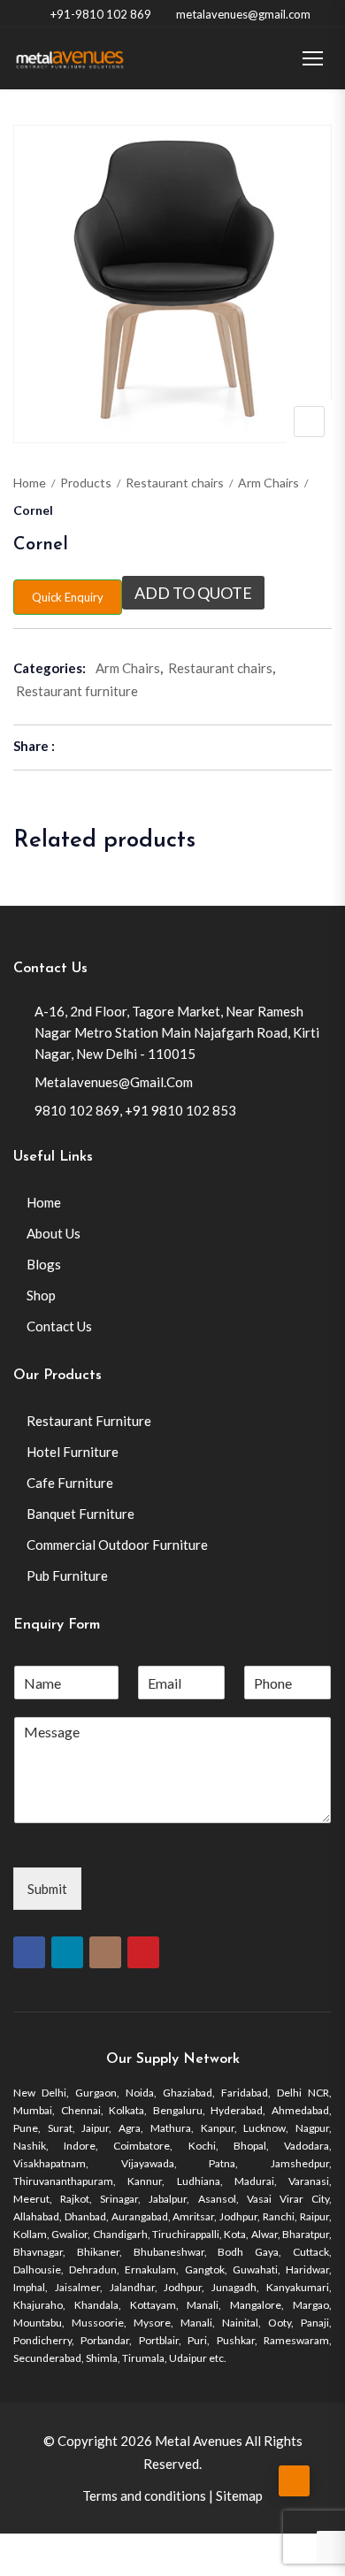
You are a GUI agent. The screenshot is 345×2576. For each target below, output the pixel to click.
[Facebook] (29, 1952)
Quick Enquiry (68, 597)
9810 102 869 (77, 1110)
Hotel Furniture (73, 1452)
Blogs (44, 1264)
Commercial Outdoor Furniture (117, 1545)
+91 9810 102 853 (180, 1110)
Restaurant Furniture (89, 1421)
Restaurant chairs (175, 483)
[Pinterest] (143, 1952)
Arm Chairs (268, 483)
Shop (41, 1295)
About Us (54, 1233)
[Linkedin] (67, 1952)
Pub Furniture (67, 1575)
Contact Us (59, 1326)
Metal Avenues (199, 2441)
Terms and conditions (144, 2495)
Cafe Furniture (70, 1483)
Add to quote (193, 593)
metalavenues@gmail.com (243, 14)
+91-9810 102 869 (101, 14)
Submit (47, 1889)
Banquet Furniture (80, 1514)
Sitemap (239, 2495)
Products (86, 483)
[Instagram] (105, 1952)
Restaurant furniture (77, 691)
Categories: (50, 668)
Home (30, 483)
